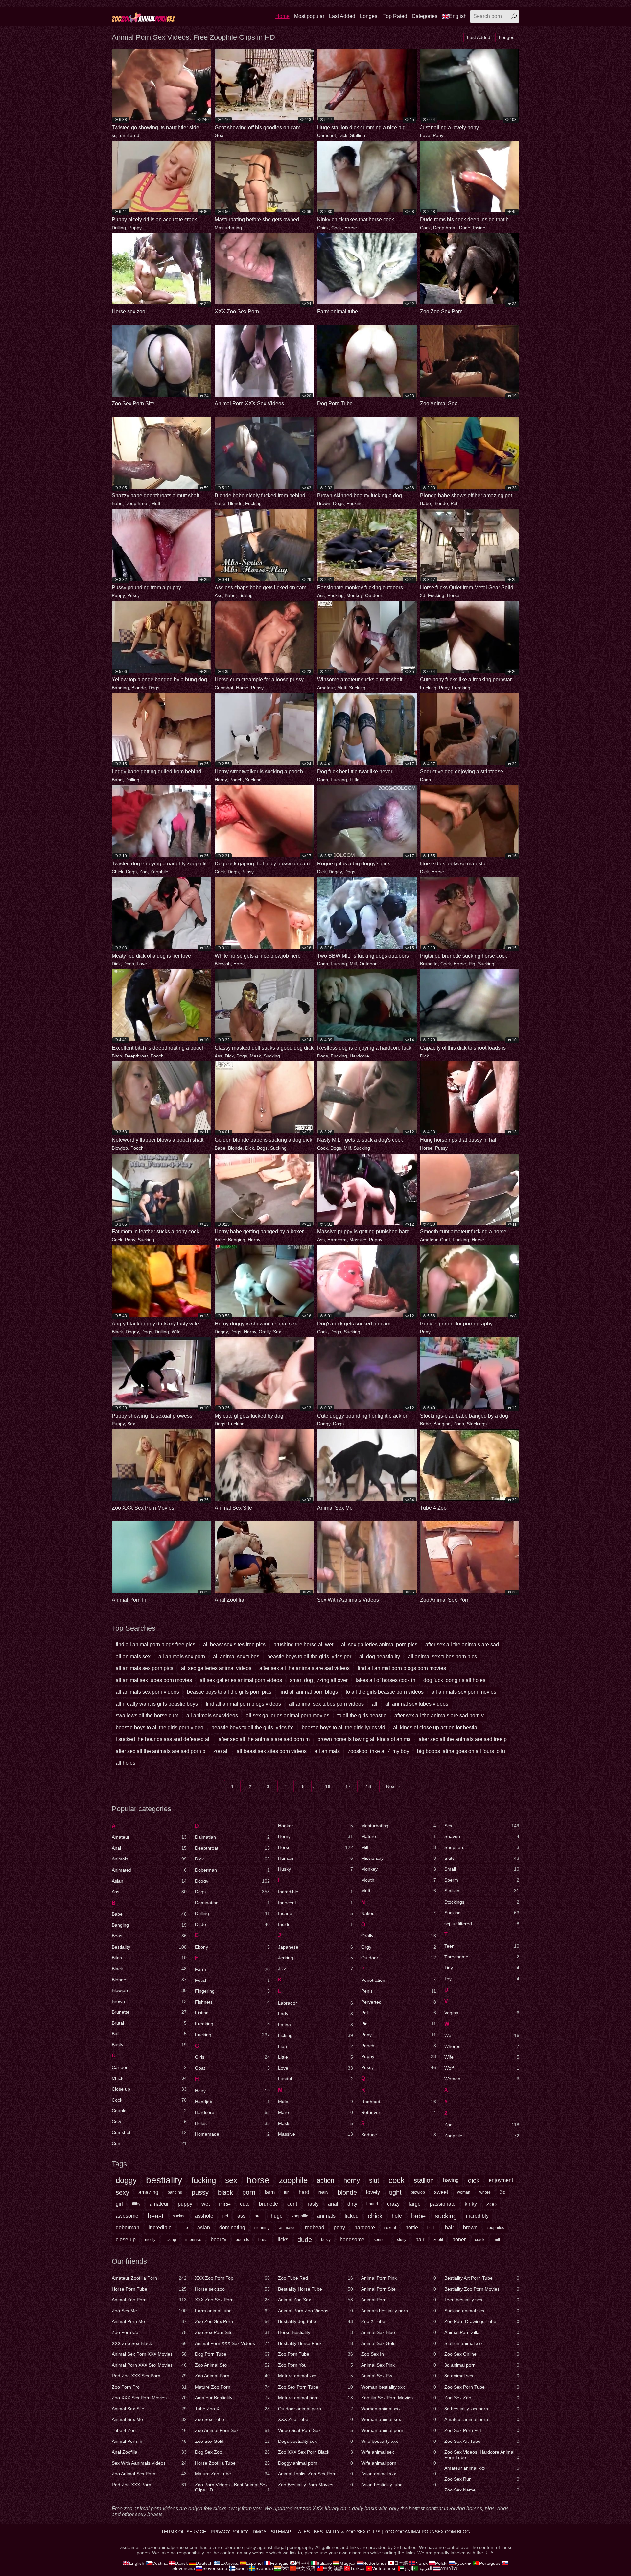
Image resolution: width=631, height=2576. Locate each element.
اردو (408, 2568)
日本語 (401, 2563)
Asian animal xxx (399, 2474)
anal (333, 2204)
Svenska (264, 2568)
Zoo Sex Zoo (482, 2398)
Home (282, 16)
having (451, 2180)
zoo (491, 2204)
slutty (402, 2240)
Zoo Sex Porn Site (232, 2332)
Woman (482, 2079)
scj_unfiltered (126, 135)
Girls (232, 2057)
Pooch (236, 780)
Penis (399, 1991)
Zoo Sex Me (149, 2311)
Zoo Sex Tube (232, 2419)
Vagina (482, 2013)
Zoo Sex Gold (232, 2441)
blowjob (418, 2192)
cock (397, 2180)
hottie (412, 2228)
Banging (120, 688)
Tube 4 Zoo (149, 2430)
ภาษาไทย (449, 2568)
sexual (390, 2228)
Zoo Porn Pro (149, 2387)
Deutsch (204, 2563)
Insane (315, 1913)
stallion (424, 2180)
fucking (204, 2180)
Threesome (482, 1957)
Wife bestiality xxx (399, 2441)
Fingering (232, 1991)
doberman (128, 2228)
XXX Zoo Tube (315, 2419)
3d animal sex (482, 2376)
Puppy (135, 228)
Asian (149, 1881)
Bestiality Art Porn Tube (482, 2278)
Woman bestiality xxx (399, 2387)
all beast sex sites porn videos (272, 1751)
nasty (313, 2204)
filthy (136, 2204)
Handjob (232, 2102)
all (374, 1704)
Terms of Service (184, 2532)
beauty (219, 2239)
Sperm (482, 1880)
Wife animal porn (399, 2463)
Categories (425, 16)
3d (423, 595)
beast (156, 2216)
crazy (393, 2204)
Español (254, 2563)
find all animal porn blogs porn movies (402, 1668)
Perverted (399, 2002)
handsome (352, 2239)
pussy (200, 2192)
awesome (127, 2216)
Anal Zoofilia (149, 2452)
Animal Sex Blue (399, 2332)
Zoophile (159, 872)
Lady (315, 2014)
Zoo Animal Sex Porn (149, 2474)
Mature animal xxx (315, 2376)
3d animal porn (482, 2365)
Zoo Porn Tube (315, 2354)
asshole (204, 2216)
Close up (149, 2089)
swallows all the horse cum (147, 1716)
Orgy (399, 1947)
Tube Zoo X (232, 2409)
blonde (347, 2192)
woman (464, 2192)
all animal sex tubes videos (417, 1704)
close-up (126, 2239)
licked (352, 2216)
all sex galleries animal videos (216, 1668)
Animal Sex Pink (399, 2365)
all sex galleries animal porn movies (288, 1716)
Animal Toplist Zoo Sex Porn (315, 2474)
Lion (315, 2046)
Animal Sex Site (149, 2409)
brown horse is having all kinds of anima (364, 1739)
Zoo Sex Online (482, 2354)
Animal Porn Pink (399, 2278)
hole (397, 2216)
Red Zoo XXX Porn (149, 2485)
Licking (245, 595)
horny (352, 2180)
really (323, 2192)
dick (474, 2180)
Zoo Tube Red (315, 2278)
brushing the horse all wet (303, 1645)
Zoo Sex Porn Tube (315, 2387)
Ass (218, 595)
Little (355, 780)
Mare (315, 2112)
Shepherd (482, 1847)
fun (287, 2192)
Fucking (253, 503)
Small (482, 1869)
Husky (315, 1869)
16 (328, 1786)
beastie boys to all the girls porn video (160, 1727)
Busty (149, 2045)
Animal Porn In (149, 2441)
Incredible (315, 1892)
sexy (122, 2192)
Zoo (143, 872)
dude (305, 2240)
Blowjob (223, 964)
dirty (352, 2204)
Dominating (232, 1903)
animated (287, 2228)
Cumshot (327, 135)
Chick (323, 228)
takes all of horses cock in (386, 1680)
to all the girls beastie (362, 1716)
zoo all (221, 1751)
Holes (232, 2123)
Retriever (399, 2112)
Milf (353, 964)
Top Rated (395, 16)
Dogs (338, 503)
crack (480, 2240)
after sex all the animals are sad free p (463, 1739)
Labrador (315, 2003)
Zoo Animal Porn (232, 2376)
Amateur (326, 688)
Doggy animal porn (315, 2463)
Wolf (482, 2068)
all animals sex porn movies (464, 1692)
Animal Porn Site (399, 2289)
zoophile (293, 2180)
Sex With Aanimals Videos (149, 2463)
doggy (126, 2180)
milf (497, 2240)
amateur (159, 2204)
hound (372, 2204)
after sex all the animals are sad (462, 1645)
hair (449, 2228)
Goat (220, 135)
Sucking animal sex (482, 2311)
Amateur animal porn (482, 2419)
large (415, 2204)
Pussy (133, 595)
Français (279, 2563)
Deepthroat (445, 228)
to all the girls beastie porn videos (385, 1692)
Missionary (399, 1858)
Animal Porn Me (149, 2321)
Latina (315, 2025)
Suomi (241, 2568)
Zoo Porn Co (149, 2332)
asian (204, 2228)
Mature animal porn (315, 2398)
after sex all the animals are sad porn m (264, 1739)
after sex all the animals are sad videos (304, 1668)
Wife (176, 1332)
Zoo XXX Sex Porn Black (315, 2452)
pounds (242, 2240)
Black (117, 1332)
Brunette (429, 964)
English (458, 16)
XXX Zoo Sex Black (149, 2343)
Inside (479, 228)
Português (490, 2563)
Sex (277, 1332)
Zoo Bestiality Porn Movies (315, 2485)
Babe (117, 503)
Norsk (421, 2563)
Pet (454, 503)
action (326, 2180)
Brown (324, 503)
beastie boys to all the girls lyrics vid (343, 1727)
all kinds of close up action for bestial (436, 1727)
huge (277, 2216)
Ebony (232, 1947)
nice (225, 2204)
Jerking (315, 1958)
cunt (292, 2204)
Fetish (232, 1980)
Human (315, 1858)
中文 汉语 (306, 2568)
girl (119, 2204)
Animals (149, 1859)
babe (418, 2216)
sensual (381, 2240)
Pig (472, 964)
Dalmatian (232, 1837)
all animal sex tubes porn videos (326, 1704)
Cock (337, 228)
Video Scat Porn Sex (315, 2430)
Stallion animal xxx (482, 2343)
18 (368, 1786)
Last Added (342, 16)
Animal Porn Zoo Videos (315, 2311)
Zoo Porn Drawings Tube (482, 2321)
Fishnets (232, 2002)
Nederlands (375, 2563)
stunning (262, 2228)
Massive (358, 1240)
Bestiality (149, 1947)
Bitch (117, 1056)
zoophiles (495, 2228)
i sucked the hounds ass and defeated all (163, 1739)
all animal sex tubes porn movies (154, 1680)
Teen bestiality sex (482, 2300)
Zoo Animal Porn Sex (232, 2430)
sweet (441, 2192)
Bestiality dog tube (315, 2321)
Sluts (482, 1858)
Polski (441, 2563)
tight (395, 2192)
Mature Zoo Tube (232, 2474)
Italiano (324, 2563)
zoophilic (300, 2216)
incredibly (477, 2216)
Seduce (399, 2135)
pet (225, 2216)
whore (485, 2192)
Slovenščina (215, 2568)
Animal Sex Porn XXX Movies (149, 2354)
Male (315, 2102)
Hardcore (359, 1056)
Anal (149, 1848)
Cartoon (149, 2067)
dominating (232, 2228)
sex (231, 2180)
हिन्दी (285, 2568)
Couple (149, 2111)
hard (304, 2192)
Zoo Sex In (399, 2354)
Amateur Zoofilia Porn (149, 2278)
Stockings (477, 1424)
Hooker (315, 1826)
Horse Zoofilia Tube (232, 2463)
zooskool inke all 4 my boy (378, 1751)
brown (470, 2228)
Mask (255, 1056)
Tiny (482, 1968)
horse (258, 2180)
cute (245, 2204)
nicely (150, 2240)
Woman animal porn (399, 2430)
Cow (149, 2122)
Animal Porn (399, 2300)
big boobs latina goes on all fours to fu (461, 1751)
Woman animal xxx (399, 2409)
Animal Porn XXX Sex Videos (232, 2343)
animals (326, 2216)
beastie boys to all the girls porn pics (229, 1692)
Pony (438, 135)
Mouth (399, 1880)
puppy (185, 2204)
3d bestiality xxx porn (482, 2409)
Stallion (358, 135)
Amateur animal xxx (482, 2468)
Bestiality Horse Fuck (315, 2343)
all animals (327, 1751)
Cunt (445, 1240)
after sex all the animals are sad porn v (439, 1716)
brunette (269, 2204)
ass (241, 2216)
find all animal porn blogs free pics (155, 1645)
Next (391, 1786)
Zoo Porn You (315, 2365)
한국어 (303, 2563)
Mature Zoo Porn (232, 2387)
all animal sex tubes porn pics (442, 1656)
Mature (399, 1836)
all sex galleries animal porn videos (241, 1680)
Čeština (160, 2563)
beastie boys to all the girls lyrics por (309, 1656)
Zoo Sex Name (482, 2490)
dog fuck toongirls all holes (454, 1680)
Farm (232, 1969)
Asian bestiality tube (399, 2485)
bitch (432, 2228)
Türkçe (357, 2568)
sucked (179, 2216)
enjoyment (501, 2180)
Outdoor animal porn (315, 2409)
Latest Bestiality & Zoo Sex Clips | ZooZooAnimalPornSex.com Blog (383, 2532)
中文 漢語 (333, 2568)
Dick (343, 135)
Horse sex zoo (232, 2289)
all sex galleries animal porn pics (379, 1645)
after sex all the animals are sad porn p (161, 1751)
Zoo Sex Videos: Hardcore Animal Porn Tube (482, 2455)
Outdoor (374, 595)
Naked (399, 1913)
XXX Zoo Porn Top (232, 2278)
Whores (482, 2046)
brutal (263, 2240)
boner (459, 2239)
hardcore (365, 2228)
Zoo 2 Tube (399, 2321)
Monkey (354, 595)
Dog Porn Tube (232, 2354)
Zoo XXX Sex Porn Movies (149, 2398)
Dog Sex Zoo (232, 2452)
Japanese (315, 1947)
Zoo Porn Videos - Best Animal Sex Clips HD (232, 2487)
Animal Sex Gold (399, 2343)
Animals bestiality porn (399, 2311)
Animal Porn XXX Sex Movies (149, 2365)
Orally (265, 1332)
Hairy (232, 2091)
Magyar (347, 2563)
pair (420, 2239)
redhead (315, 2228)
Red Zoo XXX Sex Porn (149, 2376)
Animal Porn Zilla (482, 2332)
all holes (126, 1763)
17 (348, 1786)
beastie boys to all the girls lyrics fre (253, 1727)
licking (170, 2240)
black (225, 2192)
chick (375, 2216)
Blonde (235, 503)
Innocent (315, 1903)
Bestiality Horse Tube (315, 2289)
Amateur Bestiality (232, 2398)
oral (258, 2216)
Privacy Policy (229, 2532)
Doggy (335, 872)
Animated (149, 1870)
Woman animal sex (399, 2419)
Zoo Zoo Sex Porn (232, 2321)
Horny (221, 780)
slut (374, 2180)
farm (270, 2192)
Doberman (232, 1870)
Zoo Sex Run (482, 2479)
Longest (369, 16)
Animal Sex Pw (399, 2376)
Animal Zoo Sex (315, 2300)
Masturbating (228, 228)
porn (249, 2192)
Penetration (399, 1980)
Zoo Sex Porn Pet (482, 2430)
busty (326, 2240)
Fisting (232, 2013)
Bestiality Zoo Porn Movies (482, 2289)
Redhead (399, 2102)
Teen (482, 1946)
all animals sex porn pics (144, 1668)
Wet (482, 2035)
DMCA (259, 2532)
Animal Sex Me (149, 2419)
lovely (373, 2192)
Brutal (149, 2023)
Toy (482, 1979)
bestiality (164, 2180)
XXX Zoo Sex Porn (232, 2300)
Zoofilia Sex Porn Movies (399, 2398)
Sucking (357, 688)
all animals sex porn (182, 1656)
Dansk (181, 2563)
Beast (149, 1936)
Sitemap (281, 2532)
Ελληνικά (229, 2563)
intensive (193, 2240)
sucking (446, 2216)
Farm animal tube (232, 2311)
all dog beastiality (380, 1656)
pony (339, 2228)
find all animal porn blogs (309, 1692)
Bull (149, 2034)
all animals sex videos (212, 1716)
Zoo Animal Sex (232, 2365)
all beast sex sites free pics (234, 1645)
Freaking (461, 688)
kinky (471, 2204)
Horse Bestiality (315, 2332)
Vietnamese (384, 2568)
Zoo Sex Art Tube (482, 2441)
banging (175, 2192)
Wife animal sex (399, 2452)
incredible (160, 2228)
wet (206, 2204)
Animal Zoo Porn (149, 2300)
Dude (465, 228)
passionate (443, 2204)
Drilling (119, 228)
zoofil (438, 2240)
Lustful (315, 2079)
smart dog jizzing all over (319, 1680)
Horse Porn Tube (149, 2289)
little (184, 2228)
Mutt (156, 503)
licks (283, 2239)
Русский (463, 2563)
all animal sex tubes (236, 1656)
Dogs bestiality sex (315, 2441)
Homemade (232, 2134)
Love (425, 135)
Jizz (315, 1969)
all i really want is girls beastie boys (157, 1704)
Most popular (309, 16)
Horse (351, 228)
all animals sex (133, 1656)
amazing (148, 2192)
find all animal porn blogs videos (243, 1704)
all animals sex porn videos (147, 1692)
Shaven (482, 1836)
